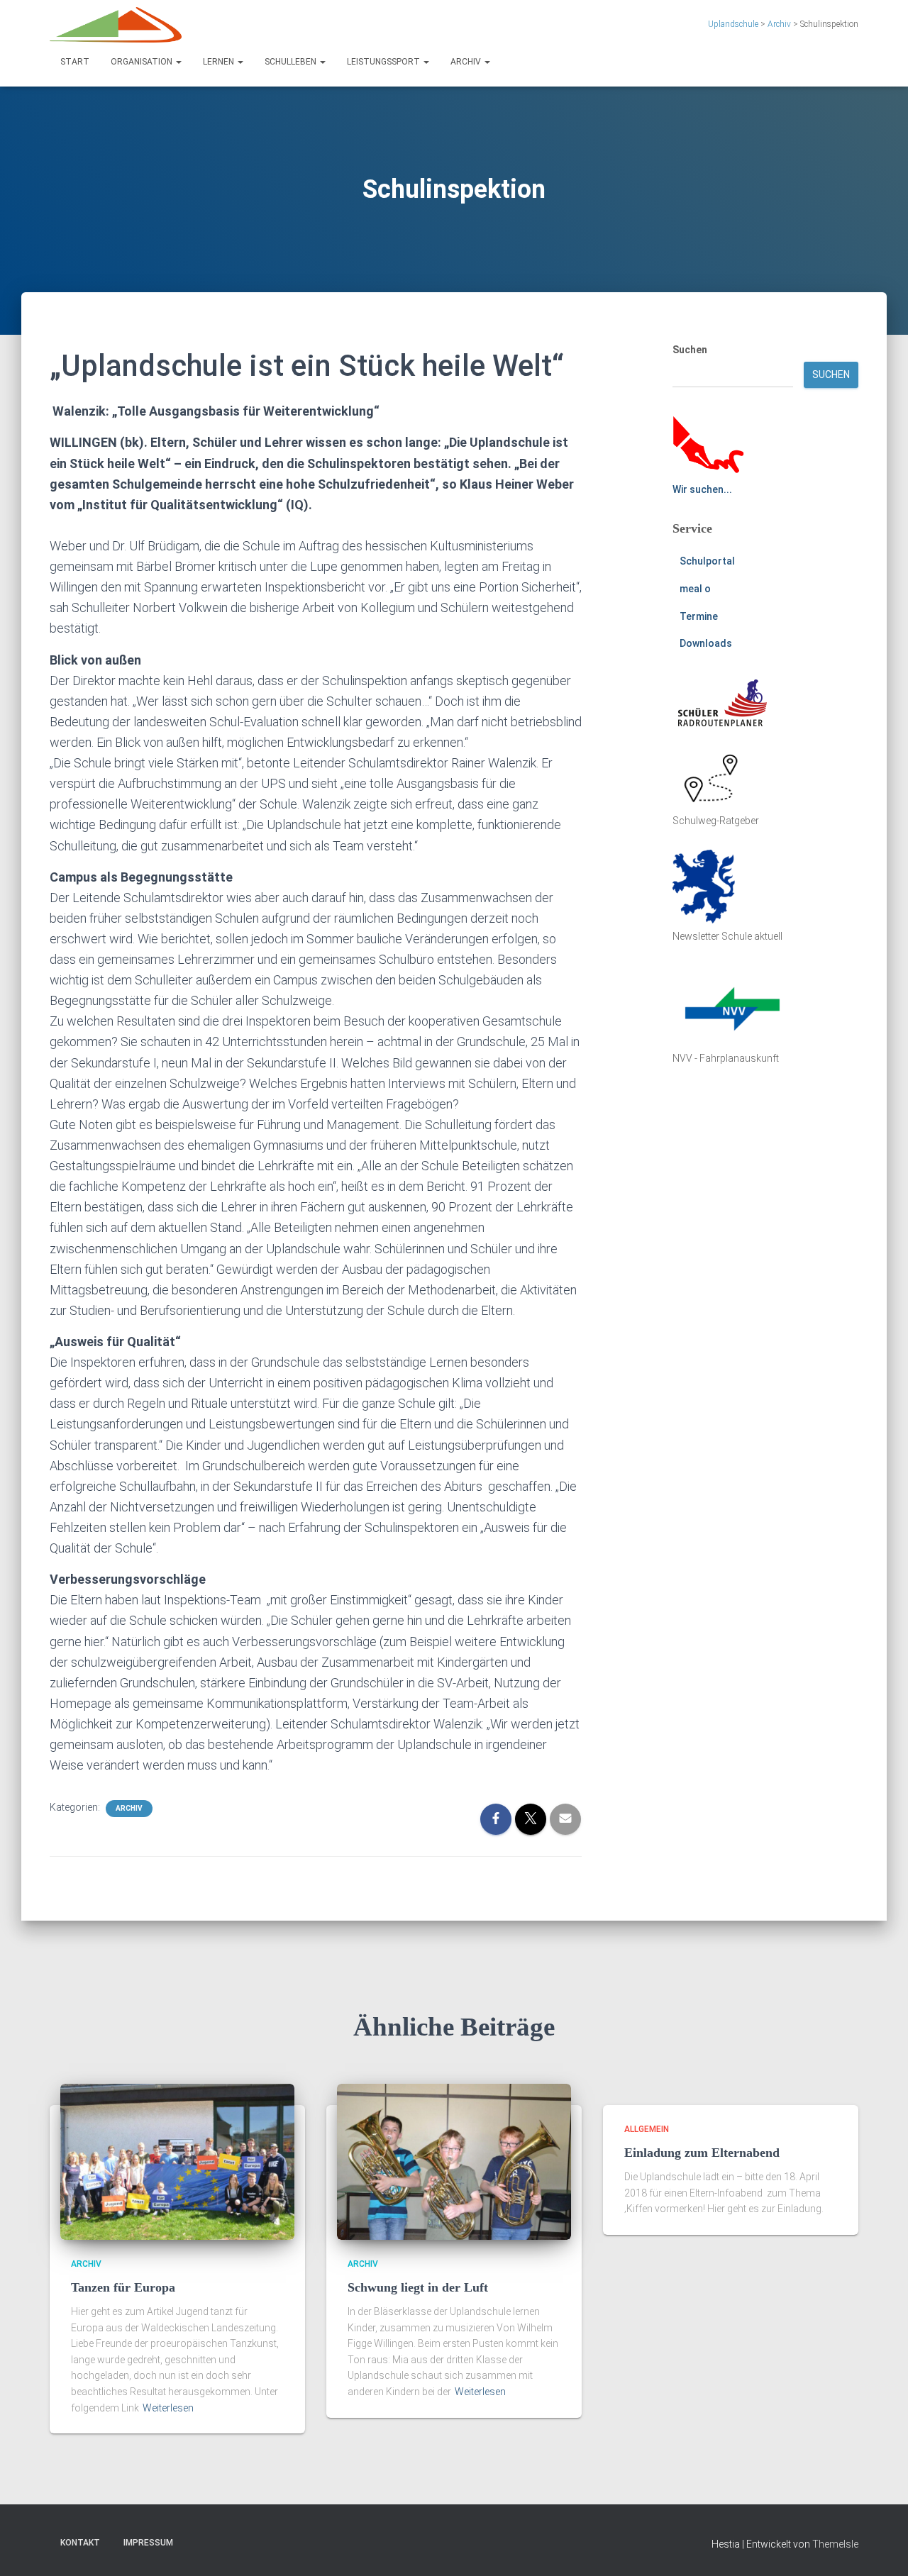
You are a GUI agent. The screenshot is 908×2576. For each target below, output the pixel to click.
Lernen (220, 62)
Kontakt (80, 2543)
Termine (699, 616)
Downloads (706, 643)
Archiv (467, 62)
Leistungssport (384, 62)
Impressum (148, 2543)
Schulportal (707, 561)
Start (75, 62)
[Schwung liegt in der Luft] (454, 2161)
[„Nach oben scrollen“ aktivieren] (880, 2548)
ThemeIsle (835, 2544)
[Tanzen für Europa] (177, 2161)
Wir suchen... (702, 489)
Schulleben (292, 62)
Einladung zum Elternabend (702, 2153)
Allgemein (647, 2129)
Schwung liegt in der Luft (418, 2287)
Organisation (143, 62)
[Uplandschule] (116, 25)
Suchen (690, 350)
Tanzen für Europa (123, 2287)
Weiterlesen (168, 2408)
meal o (695, 589)
